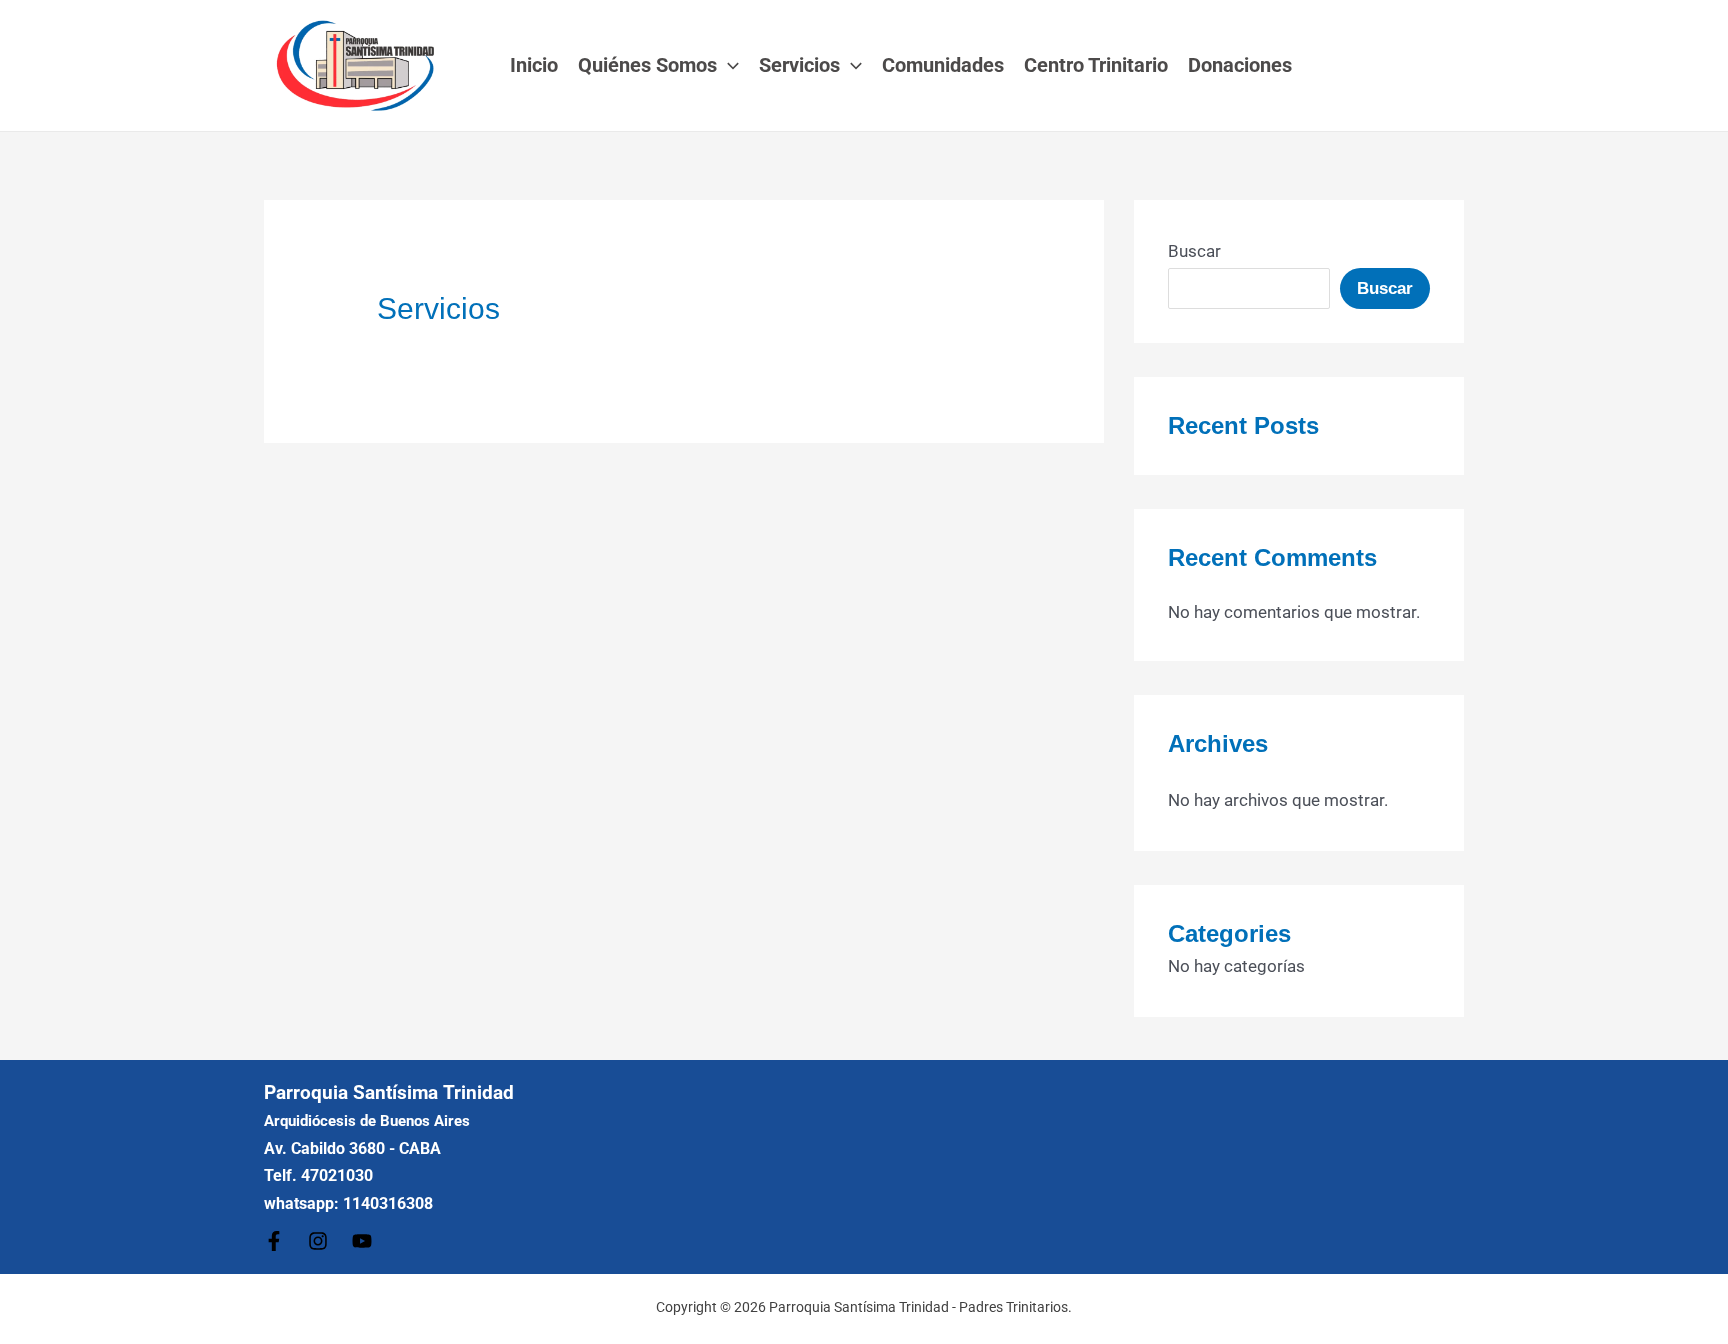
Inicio (534, 65)
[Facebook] (274, 1241)
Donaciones (1240, 65)
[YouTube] (362, 1241)
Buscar (1194, 251)
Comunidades (943, 65)
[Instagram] (318, 1241)
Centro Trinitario (1096, 65)
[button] (728, 65)
